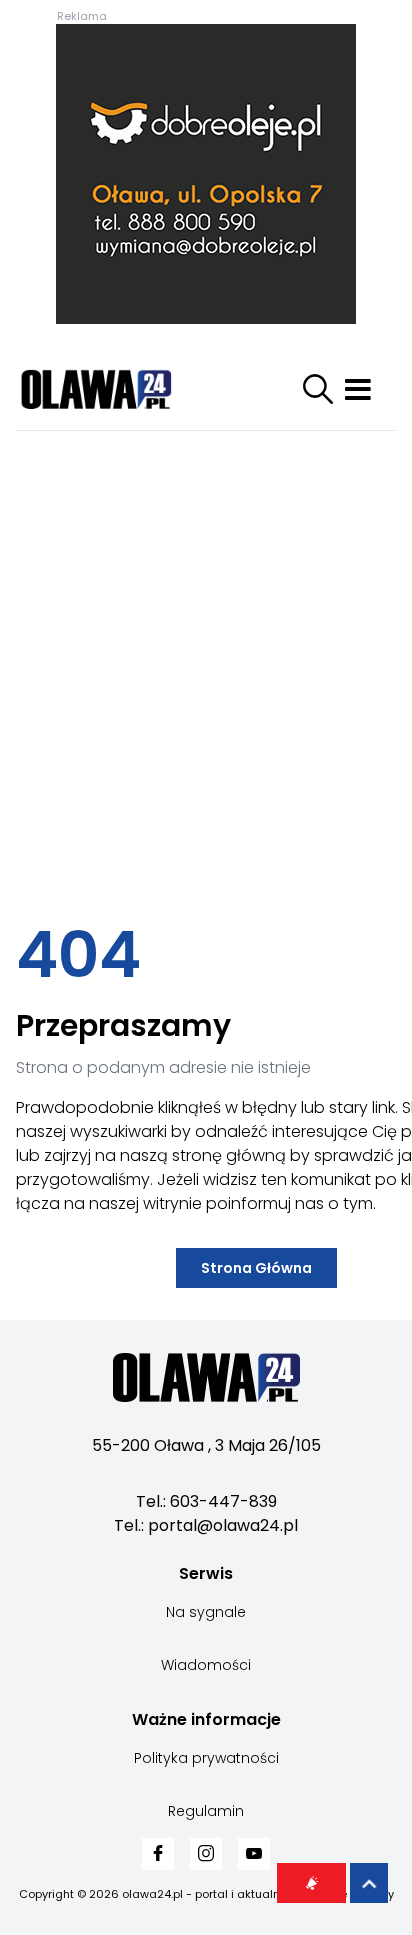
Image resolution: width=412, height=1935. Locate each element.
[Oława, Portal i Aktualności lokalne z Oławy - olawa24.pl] (116, 389)
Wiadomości (206, 1665)
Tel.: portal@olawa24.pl (206, 1525)
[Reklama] (206, 174)
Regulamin (206, 1811)
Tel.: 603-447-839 (206, 1501)
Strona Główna (256, 1268)
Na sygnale (206, 1612)
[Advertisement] (206, 669)
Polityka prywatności (206, 1758)
